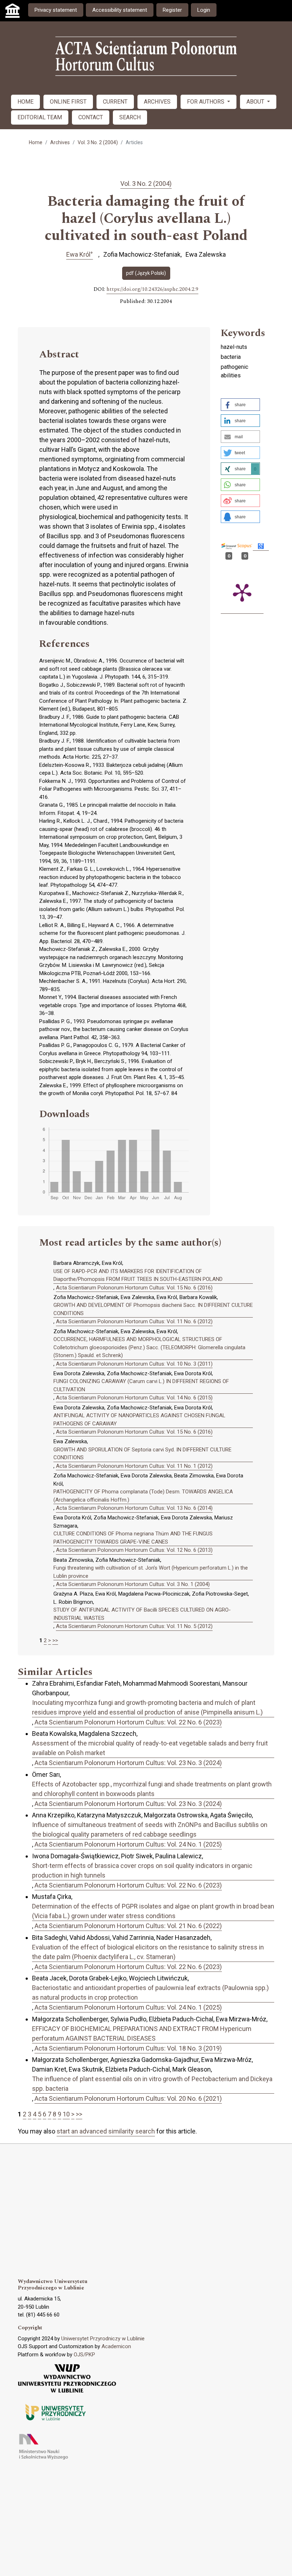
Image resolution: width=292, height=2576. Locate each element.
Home (36, 142)
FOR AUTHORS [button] (206, 102)
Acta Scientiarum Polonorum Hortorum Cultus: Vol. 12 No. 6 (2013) (134, 1550)
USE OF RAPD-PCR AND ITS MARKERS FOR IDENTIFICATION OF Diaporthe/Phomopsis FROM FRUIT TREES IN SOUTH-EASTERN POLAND (138, 1275)
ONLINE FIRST (68, 102)
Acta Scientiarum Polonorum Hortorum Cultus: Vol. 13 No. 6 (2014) (134, 1508)
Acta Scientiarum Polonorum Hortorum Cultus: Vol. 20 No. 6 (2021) (128, 2098)
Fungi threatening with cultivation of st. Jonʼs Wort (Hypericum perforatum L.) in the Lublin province (151, 1572)
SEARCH (130, 117)
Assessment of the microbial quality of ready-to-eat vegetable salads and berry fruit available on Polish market (150, 1748)
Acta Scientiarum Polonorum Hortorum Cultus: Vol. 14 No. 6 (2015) (134, 1398)
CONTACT (91, 117)
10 (66, 2114)
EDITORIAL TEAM (40, 117)
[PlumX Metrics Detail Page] (242, 592)
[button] (240, 405)
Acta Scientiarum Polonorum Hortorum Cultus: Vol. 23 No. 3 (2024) (128, 1763)
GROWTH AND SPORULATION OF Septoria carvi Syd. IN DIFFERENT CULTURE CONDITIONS (142, 1454)
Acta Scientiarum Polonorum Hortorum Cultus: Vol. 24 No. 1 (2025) (128, 1844)
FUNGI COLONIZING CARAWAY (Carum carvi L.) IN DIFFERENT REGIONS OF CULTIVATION (141, 1385)
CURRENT (115, 102)
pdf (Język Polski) (146, 273)
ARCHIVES (157, 102)
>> (55, 1640)
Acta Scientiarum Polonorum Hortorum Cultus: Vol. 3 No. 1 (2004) (133, 1584)
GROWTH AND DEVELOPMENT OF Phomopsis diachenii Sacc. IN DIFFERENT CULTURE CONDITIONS (153, 1309)
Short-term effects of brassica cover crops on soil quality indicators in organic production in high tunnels (142, 1870)
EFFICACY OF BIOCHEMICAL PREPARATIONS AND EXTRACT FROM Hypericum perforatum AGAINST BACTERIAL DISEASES (142, 2033)
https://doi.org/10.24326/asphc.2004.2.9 (152, 289)
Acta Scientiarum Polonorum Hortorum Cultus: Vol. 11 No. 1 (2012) (134, 1466)
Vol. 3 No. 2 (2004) (98, 142)
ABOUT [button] (256, 102)
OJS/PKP (84, 2355)
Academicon (116, 2346)
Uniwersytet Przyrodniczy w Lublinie (103, 2339)
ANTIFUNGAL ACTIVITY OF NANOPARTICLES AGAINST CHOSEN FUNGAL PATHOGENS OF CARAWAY (139, 1420)
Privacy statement (56, 10)
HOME (25, 102)
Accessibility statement (120, 10)
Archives (60, 142)
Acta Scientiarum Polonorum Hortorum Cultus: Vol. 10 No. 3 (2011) (134, 1364)
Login (204, 10)
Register (172, 10)
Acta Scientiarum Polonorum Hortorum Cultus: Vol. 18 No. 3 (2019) (128, 2048)
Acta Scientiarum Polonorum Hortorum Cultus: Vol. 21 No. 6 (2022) (128, 1926)
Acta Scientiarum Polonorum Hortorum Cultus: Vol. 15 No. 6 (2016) (134, 1288)
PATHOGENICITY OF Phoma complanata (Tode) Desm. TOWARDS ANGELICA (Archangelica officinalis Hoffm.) (143, 1496)
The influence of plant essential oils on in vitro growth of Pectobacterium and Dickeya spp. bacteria (152, 2084)
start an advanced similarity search (106, 2131)
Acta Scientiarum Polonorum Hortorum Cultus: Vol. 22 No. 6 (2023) (128, 1722)
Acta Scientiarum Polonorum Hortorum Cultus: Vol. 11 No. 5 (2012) (134, 1626)
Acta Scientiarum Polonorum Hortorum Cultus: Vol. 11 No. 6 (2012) (134, 1321)
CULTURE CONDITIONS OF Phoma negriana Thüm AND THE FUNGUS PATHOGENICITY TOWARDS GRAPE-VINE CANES (133, 1538)
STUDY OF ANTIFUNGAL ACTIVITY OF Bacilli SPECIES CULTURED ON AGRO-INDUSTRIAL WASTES (142, 1614)
